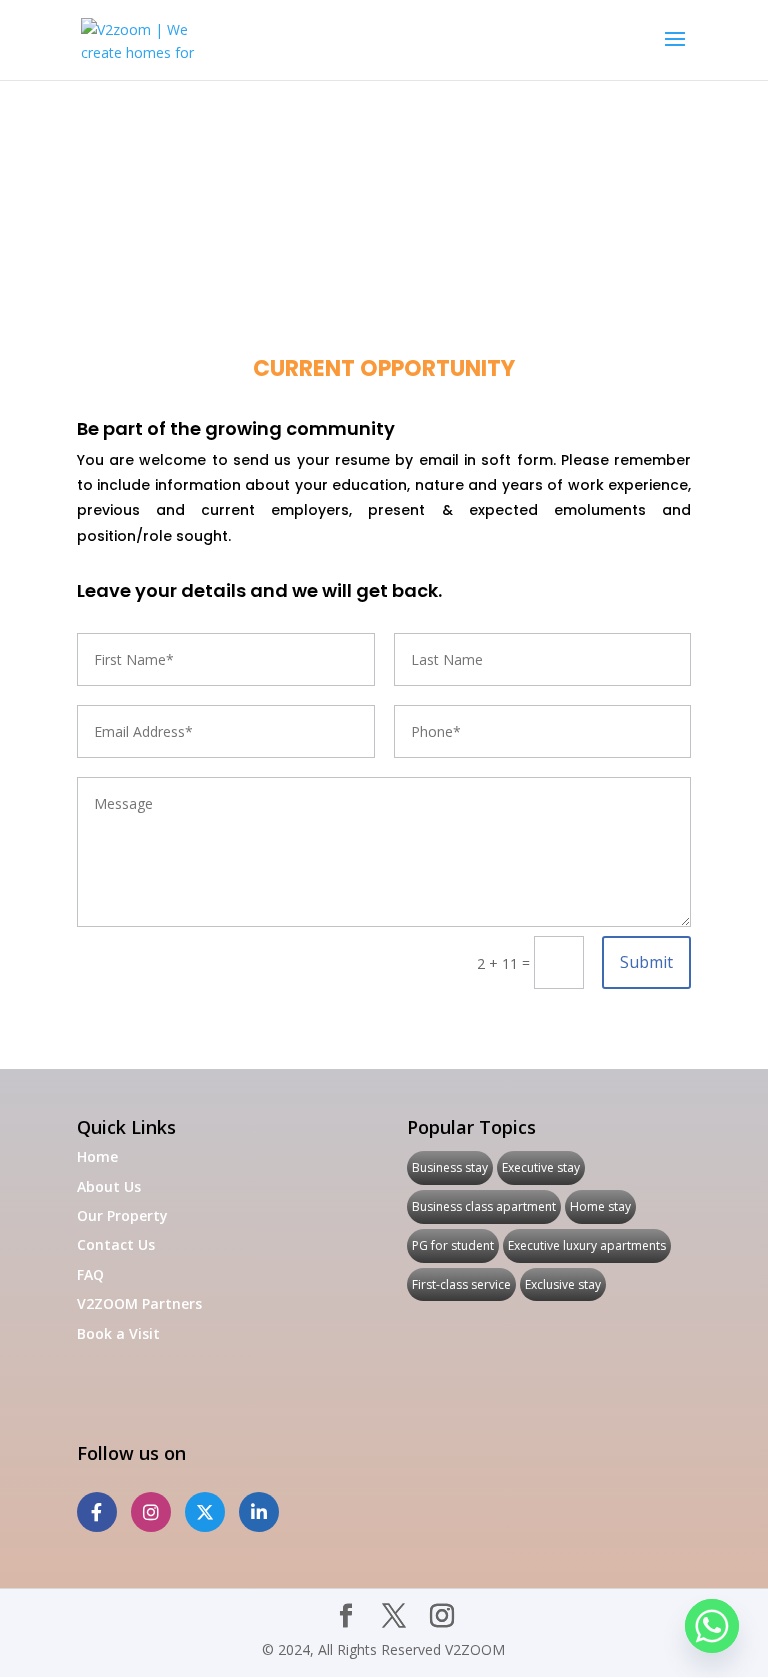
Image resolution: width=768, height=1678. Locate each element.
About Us (109, 1186)
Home (97, 1156)
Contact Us (116, 1244)
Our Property (122, 1215)
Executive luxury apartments (587, 1245)
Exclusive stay (563, 1284)
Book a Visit (118, 1333)
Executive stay (541, 1167)
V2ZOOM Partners (139, 1303)
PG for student (453, 1245)
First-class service (461, 1284)
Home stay (600, 1206)
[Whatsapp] (712, 1626)
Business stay (450, 1167)
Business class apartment (484, 1206)
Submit (646, 962)
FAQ (90, 1274)
